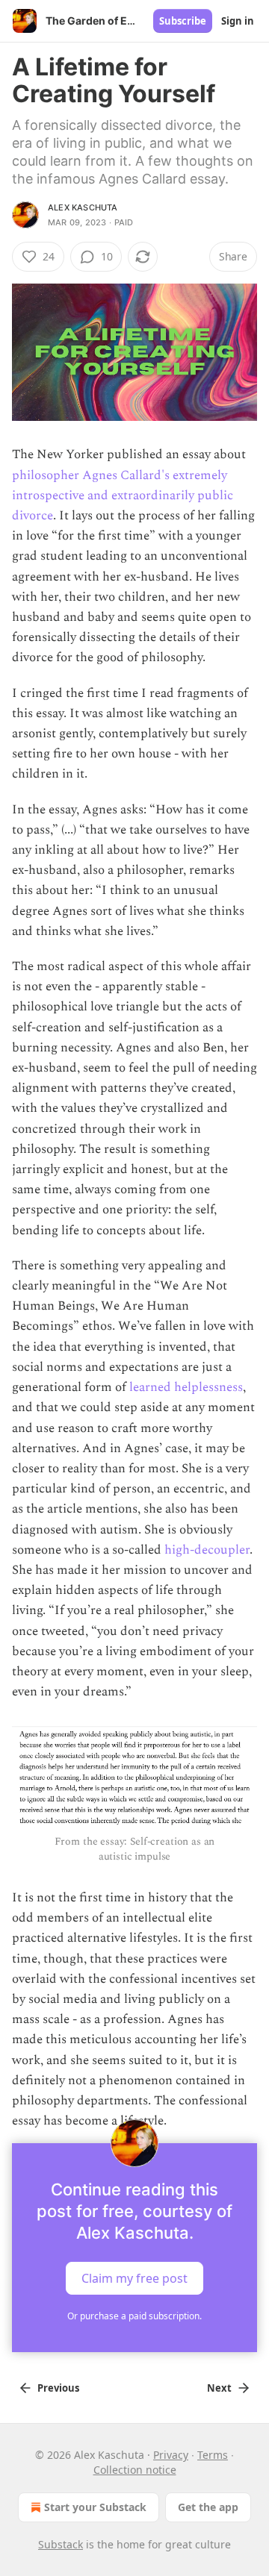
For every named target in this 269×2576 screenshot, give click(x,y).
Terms (213, 2455)
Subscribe (183, 21)
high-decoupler (207, 1550)
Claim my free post (134, 2278)
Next (219, 2388)
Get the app (208, 2507)
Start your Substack (95, 2507)
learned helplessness (186, 1387)
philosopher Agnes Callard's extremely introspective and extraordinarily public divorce (123, 495)
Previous (58, 2388)
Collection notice (135, 2470)
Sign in (238, 21)
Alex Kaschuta (83, 207)
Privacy (171, 2455)
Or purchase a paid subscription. (134, 2316)
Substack (61, 2544)
